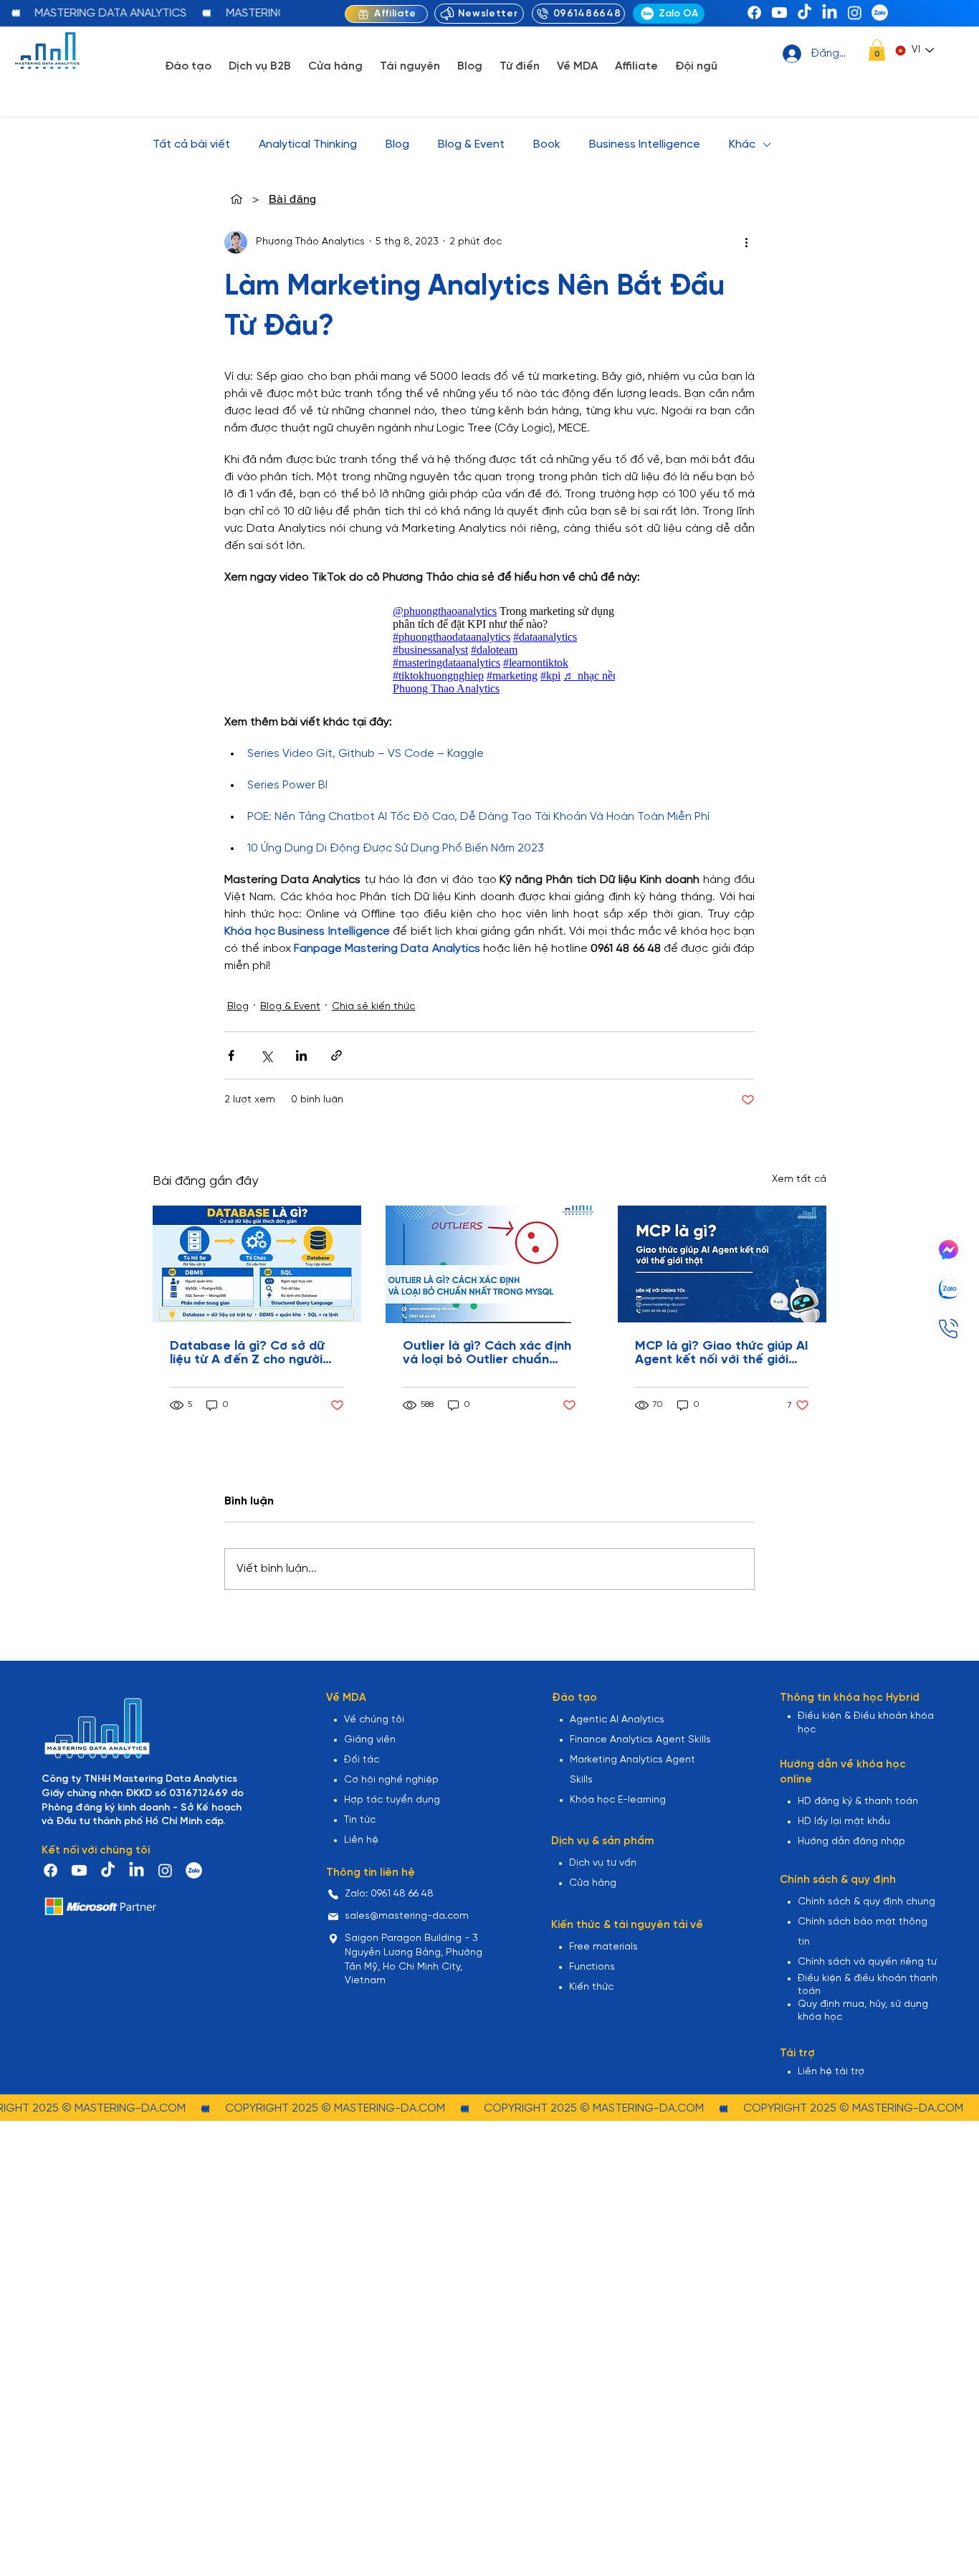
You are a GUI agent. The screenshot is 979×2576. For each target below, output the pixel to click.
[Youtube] (779, 13)
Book (547, 144)
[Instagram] (855, 13)
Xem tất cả (799, 1179)
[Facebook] (754, 13)
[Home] (237, 199)
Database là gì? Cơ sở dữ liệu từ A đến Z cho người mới (247, 1353)
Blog (397, 144)
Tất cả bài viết (191, 144)
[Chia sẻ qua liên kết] (336, 1055)
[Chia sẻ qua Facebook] (231, 1055)
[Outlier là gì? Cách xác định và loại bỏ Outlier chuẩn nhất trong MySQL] (490, 1264)
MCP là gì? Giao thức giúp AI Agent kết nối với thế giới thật (722, 1353)
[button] (877, 50)
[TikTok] (804, 13)
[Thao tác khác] (746, 242)
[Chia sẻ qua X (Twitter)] (266, 1055)
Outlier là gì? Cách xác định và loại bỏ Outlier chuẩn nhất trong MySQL (487, 1353)
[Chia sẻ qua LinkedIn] (301, 1055)
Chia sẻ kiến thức (373, 1007)
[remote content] (489, 650)
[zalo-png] (880, 13)
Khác (742, 144)
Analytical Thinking (308, 144)
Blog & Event (471, 144)
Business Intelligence (645, 144)
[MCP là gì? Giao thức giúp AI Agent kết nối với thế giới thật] (722, 1264)
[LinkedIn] (830, 13)
